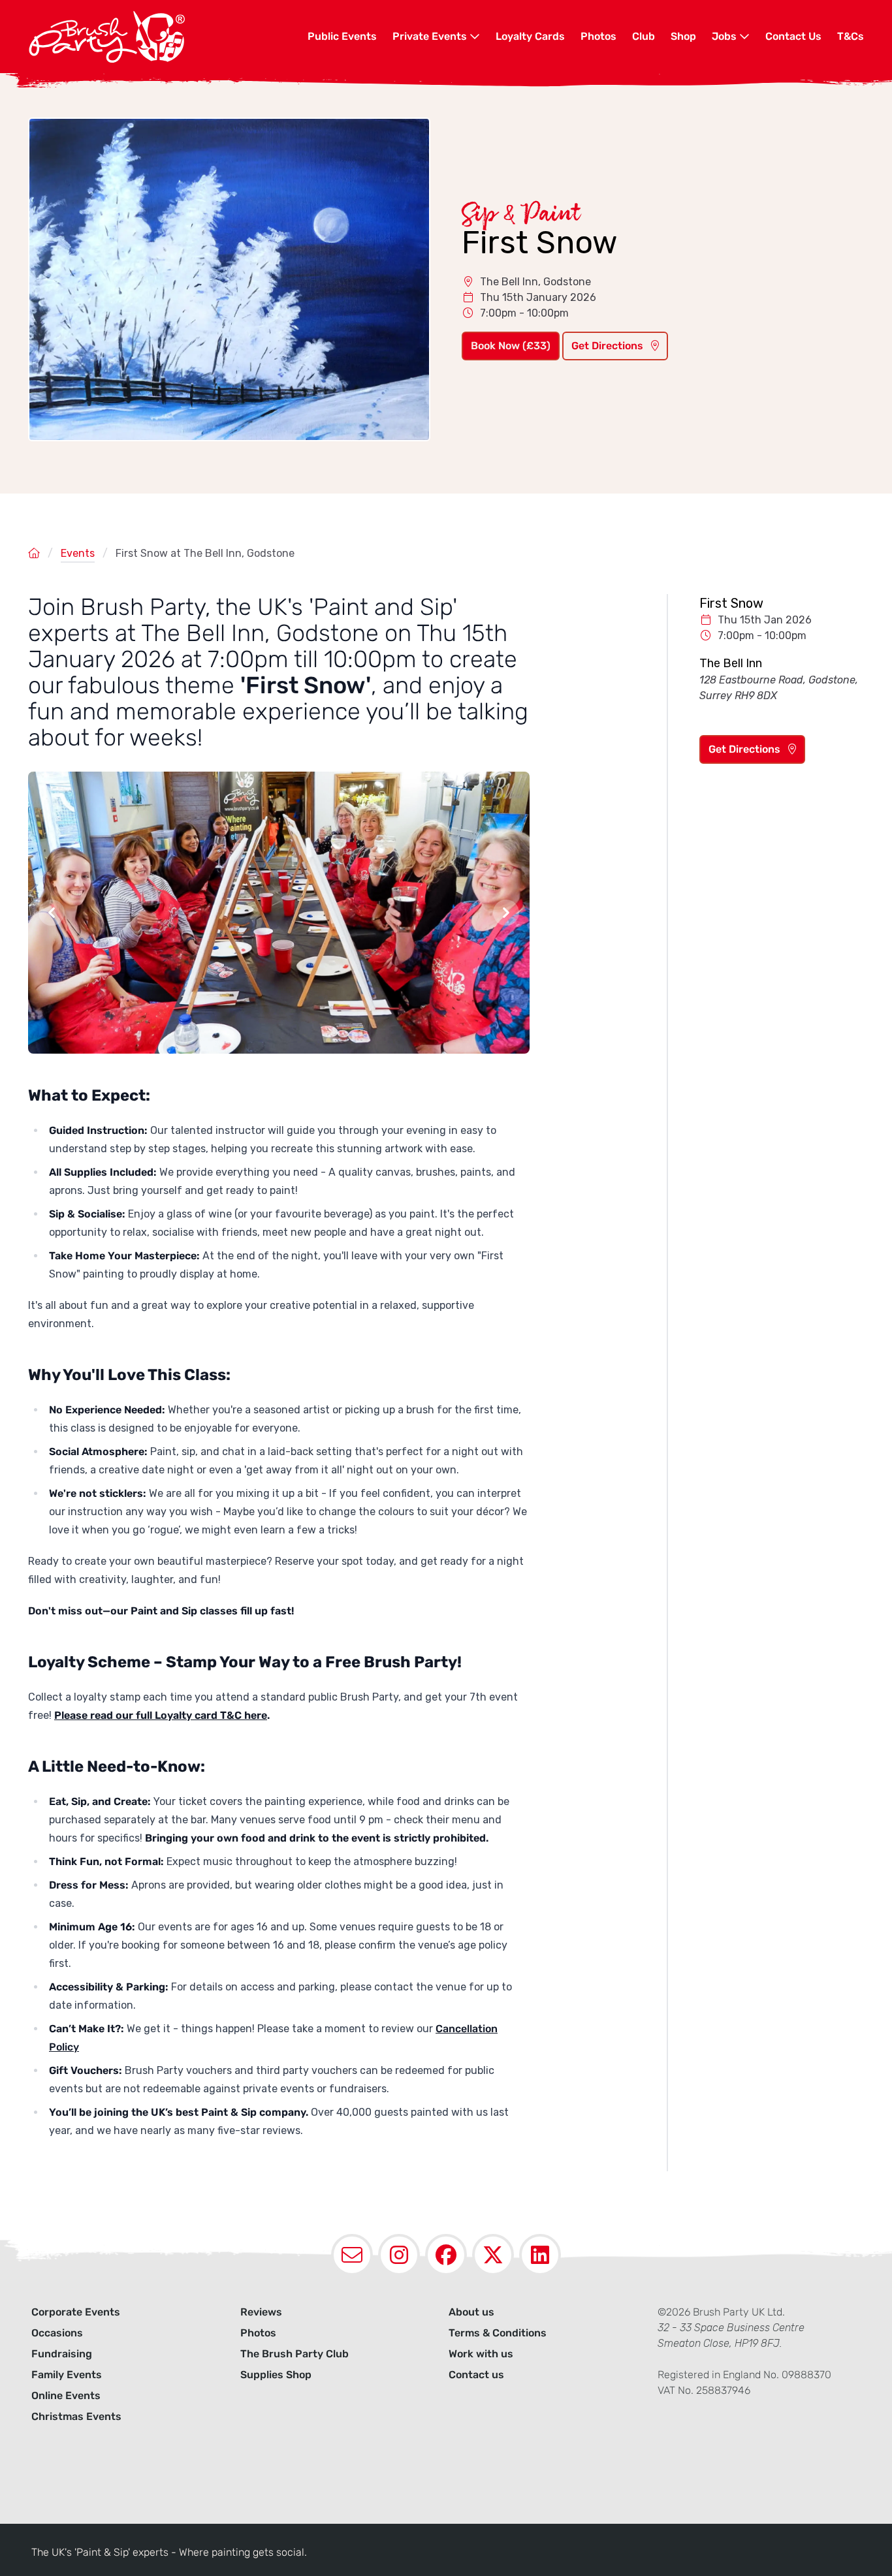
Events (78, 553)
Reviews (261, 2312)
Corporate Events (76, 2312)
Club (644, 36)
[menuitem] (342, 37)
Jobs (725, 36)
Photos (598, 36)
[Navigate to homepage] (168, 37)
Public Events (342, 36)
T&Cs (851, 36)
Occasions (57, 2333)
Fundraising (62, 2354)
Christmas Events (76, 2416)
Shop (683, 36)
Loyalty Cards (530, 36)
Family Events (67, 2375)
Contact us (476, 2375)
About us (471, 2312)
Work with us (481, 2354)
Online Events (66, 2395)
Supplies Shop (276, 2375)
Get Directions (609, 346)
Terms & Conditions (498, 2333)
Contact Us (793, 36)
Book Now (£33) (511, 346)
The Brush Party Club (295, 2354)
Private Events (431, 36)
